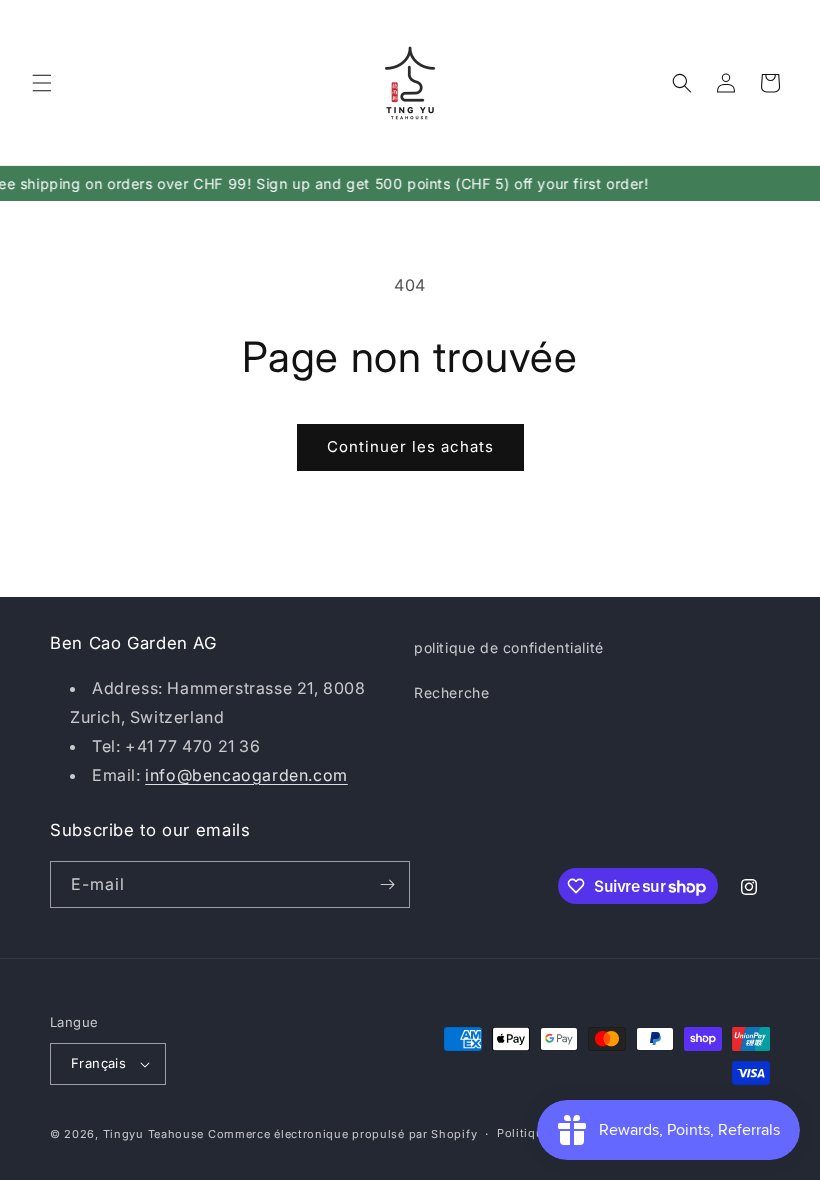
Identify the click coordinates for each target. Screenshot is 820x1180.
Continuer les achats (410, 446)
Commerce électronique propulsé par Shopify (342, 1134)
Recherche (451, 692)
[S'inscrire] (387, 884)
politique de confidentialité (509, 647)
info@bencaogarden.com (246, 775)
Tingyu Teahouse (154, 1134)
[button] (42, 83)
